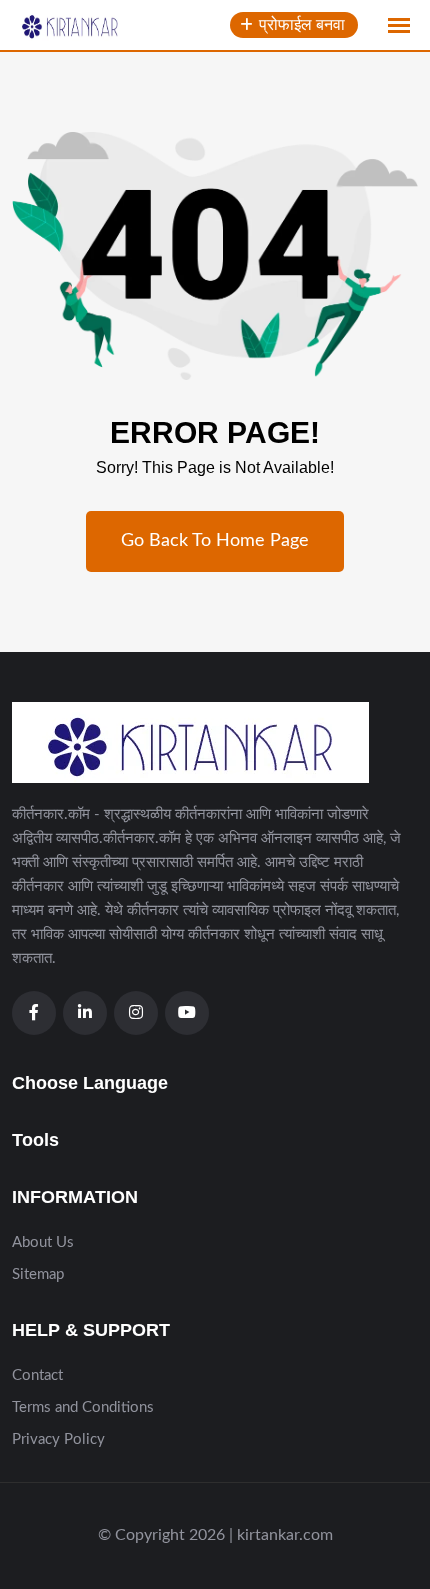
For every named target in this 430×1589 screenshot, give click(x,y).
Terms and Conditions (83, 1407)
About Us (43, 1242)
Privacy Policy (58, 1439)
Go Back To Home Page (215, 541)
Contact (37, 1375)
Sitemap (38, 1274)
